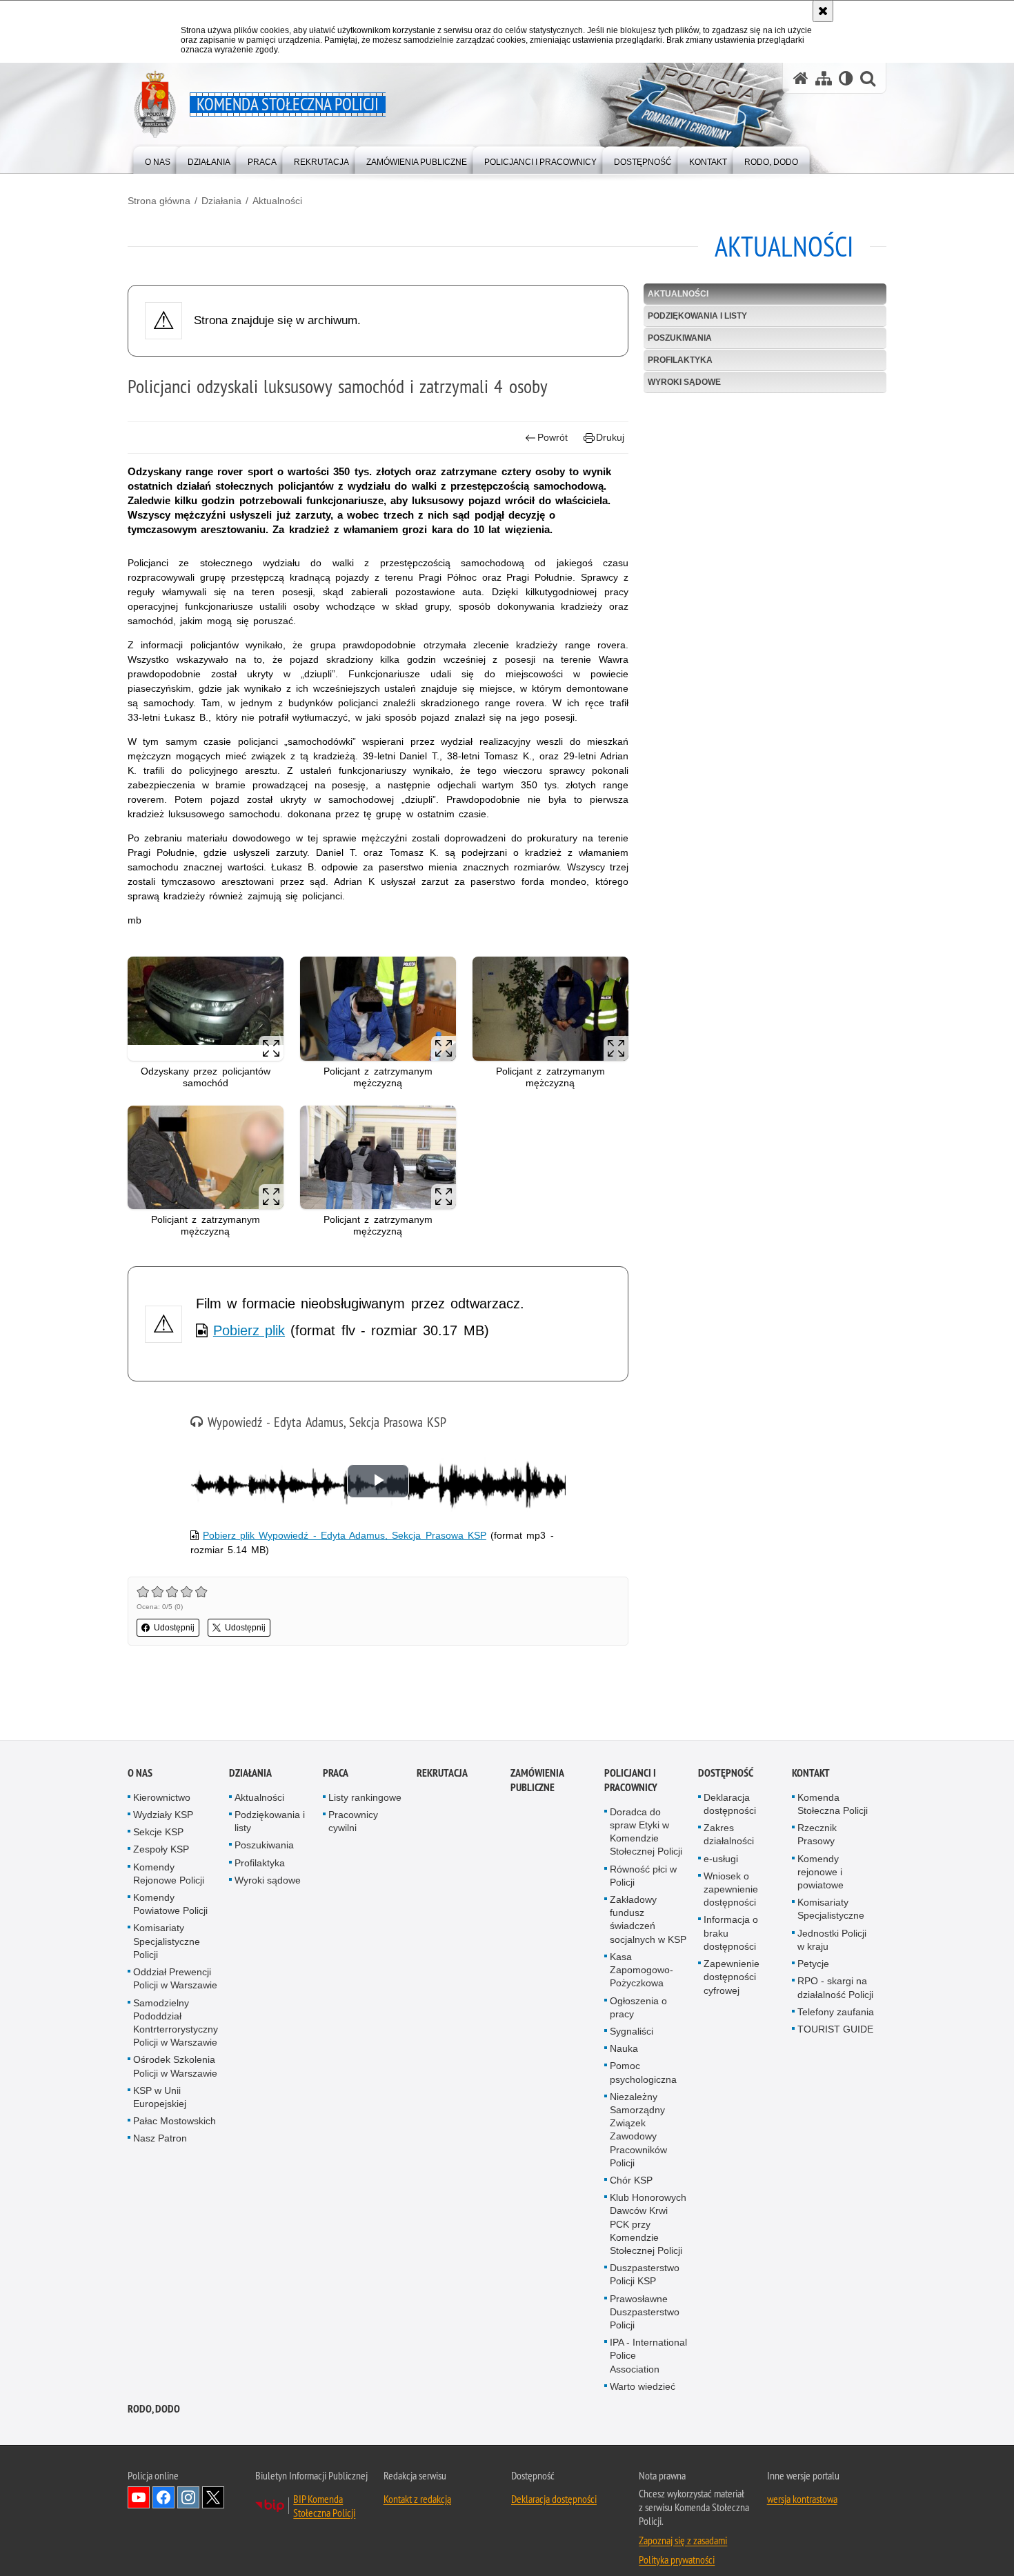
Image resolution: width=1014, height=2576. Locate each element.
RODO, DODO (154, 2409)
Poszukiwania (680, 338)
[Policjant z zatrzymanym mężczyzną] (378, 1009)
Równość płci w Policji (643, 1876)
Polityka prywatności (677, 2560)
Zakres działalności (729, 1835)
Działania (221, 201)
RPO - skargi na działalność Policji (835, 1988)
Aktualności (277, 201)
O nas (140, 1774)
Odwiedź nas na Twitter (213, 2498)
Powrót (553, 437)
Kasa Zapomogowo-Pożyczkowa (642, 1970)
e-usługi (721, 1859)
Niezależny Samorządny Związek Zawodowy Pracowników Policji (638, 2130)
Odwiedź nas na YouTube (139, 2498)
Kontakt (811, 1774)
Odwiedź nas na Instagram (188, 2498)
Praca (336, 1774)
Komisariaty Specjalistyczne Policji (167, 1942)
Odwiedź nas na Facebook (163, 2498)
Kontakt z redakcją (417, 2499)
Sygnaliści (632, 2032)
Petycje (813, 1964)
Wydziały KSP (163, 1815)
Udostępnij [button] (174, 1628)
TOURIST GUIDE (835, 2030)
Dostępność (726, 1774)
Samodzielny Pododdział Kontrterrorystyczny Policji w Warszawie (176, 2024)
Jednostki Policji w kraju (832, 1940)
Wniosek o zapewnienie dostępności (731, 1890)
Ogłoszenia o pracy (638, 2008)
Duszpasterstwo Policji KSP (645, 2275)
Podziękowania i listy (697, 316)
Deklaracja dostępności (730, 1805)
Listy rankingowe (365, 1798)
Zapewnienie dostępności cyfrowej (732, 1977)
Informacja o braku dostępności (731, 1934)
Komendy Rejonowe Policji (169, 1874)
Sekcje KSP (158, 1833)
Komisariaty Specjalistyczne (831, 1909)
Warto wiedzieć (643, 2387)
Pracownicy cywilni (353, 1822)
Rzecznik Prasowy (817, 1835)
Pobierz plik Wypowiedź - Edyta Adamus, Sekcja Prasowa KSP (345, 1535)
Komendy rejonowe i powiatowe (821, 1873)
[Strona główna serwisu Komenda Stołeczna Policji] (801, 78)
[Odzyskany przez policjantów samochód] (206, 1009)
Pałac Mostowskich (175, 2121)
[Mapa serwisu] (824, 78)
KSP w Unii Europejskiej (160, 2098)
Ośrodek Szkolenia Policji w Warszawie (175, 2067)
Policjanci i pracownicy (631, 1781)
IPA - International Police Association (648, 2356)
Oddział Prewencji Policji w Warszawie (175, 1979)
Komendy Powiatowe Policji (170, 1905)
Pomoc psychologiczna (643, 2073)
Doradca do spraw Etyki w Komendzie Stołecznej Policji (646, 1833)
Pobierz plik (249, 1330)
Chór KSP (631, 2181)
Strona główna (159, 201)
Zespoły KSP (161, 1850)
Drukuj (610, 437)
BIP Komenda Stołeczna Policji (324, 2506)
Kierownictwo (162, 1798)
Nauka (624, 2049)
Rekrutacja (442, 1774)
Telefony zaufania (836, 2013)
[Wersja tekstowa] (846, 78)
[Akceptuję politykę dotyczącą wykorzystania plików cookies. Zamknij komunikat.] (823, 11)
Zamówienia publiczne (537, 1781)
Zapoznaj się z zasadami (683, 2541)
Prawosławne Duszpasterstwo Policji (645, 2313)
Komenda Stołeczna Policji (833, 1805)
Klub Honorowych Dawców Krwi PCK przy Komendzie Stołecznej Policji (648, 2225)
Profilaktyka (680, 360)
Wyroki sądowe (684, 382)
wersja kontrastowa (802, 2499)
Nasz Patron (160, 2139)
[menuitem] (158, 159)
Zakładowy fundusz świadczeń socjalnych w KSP (648, 1920)
